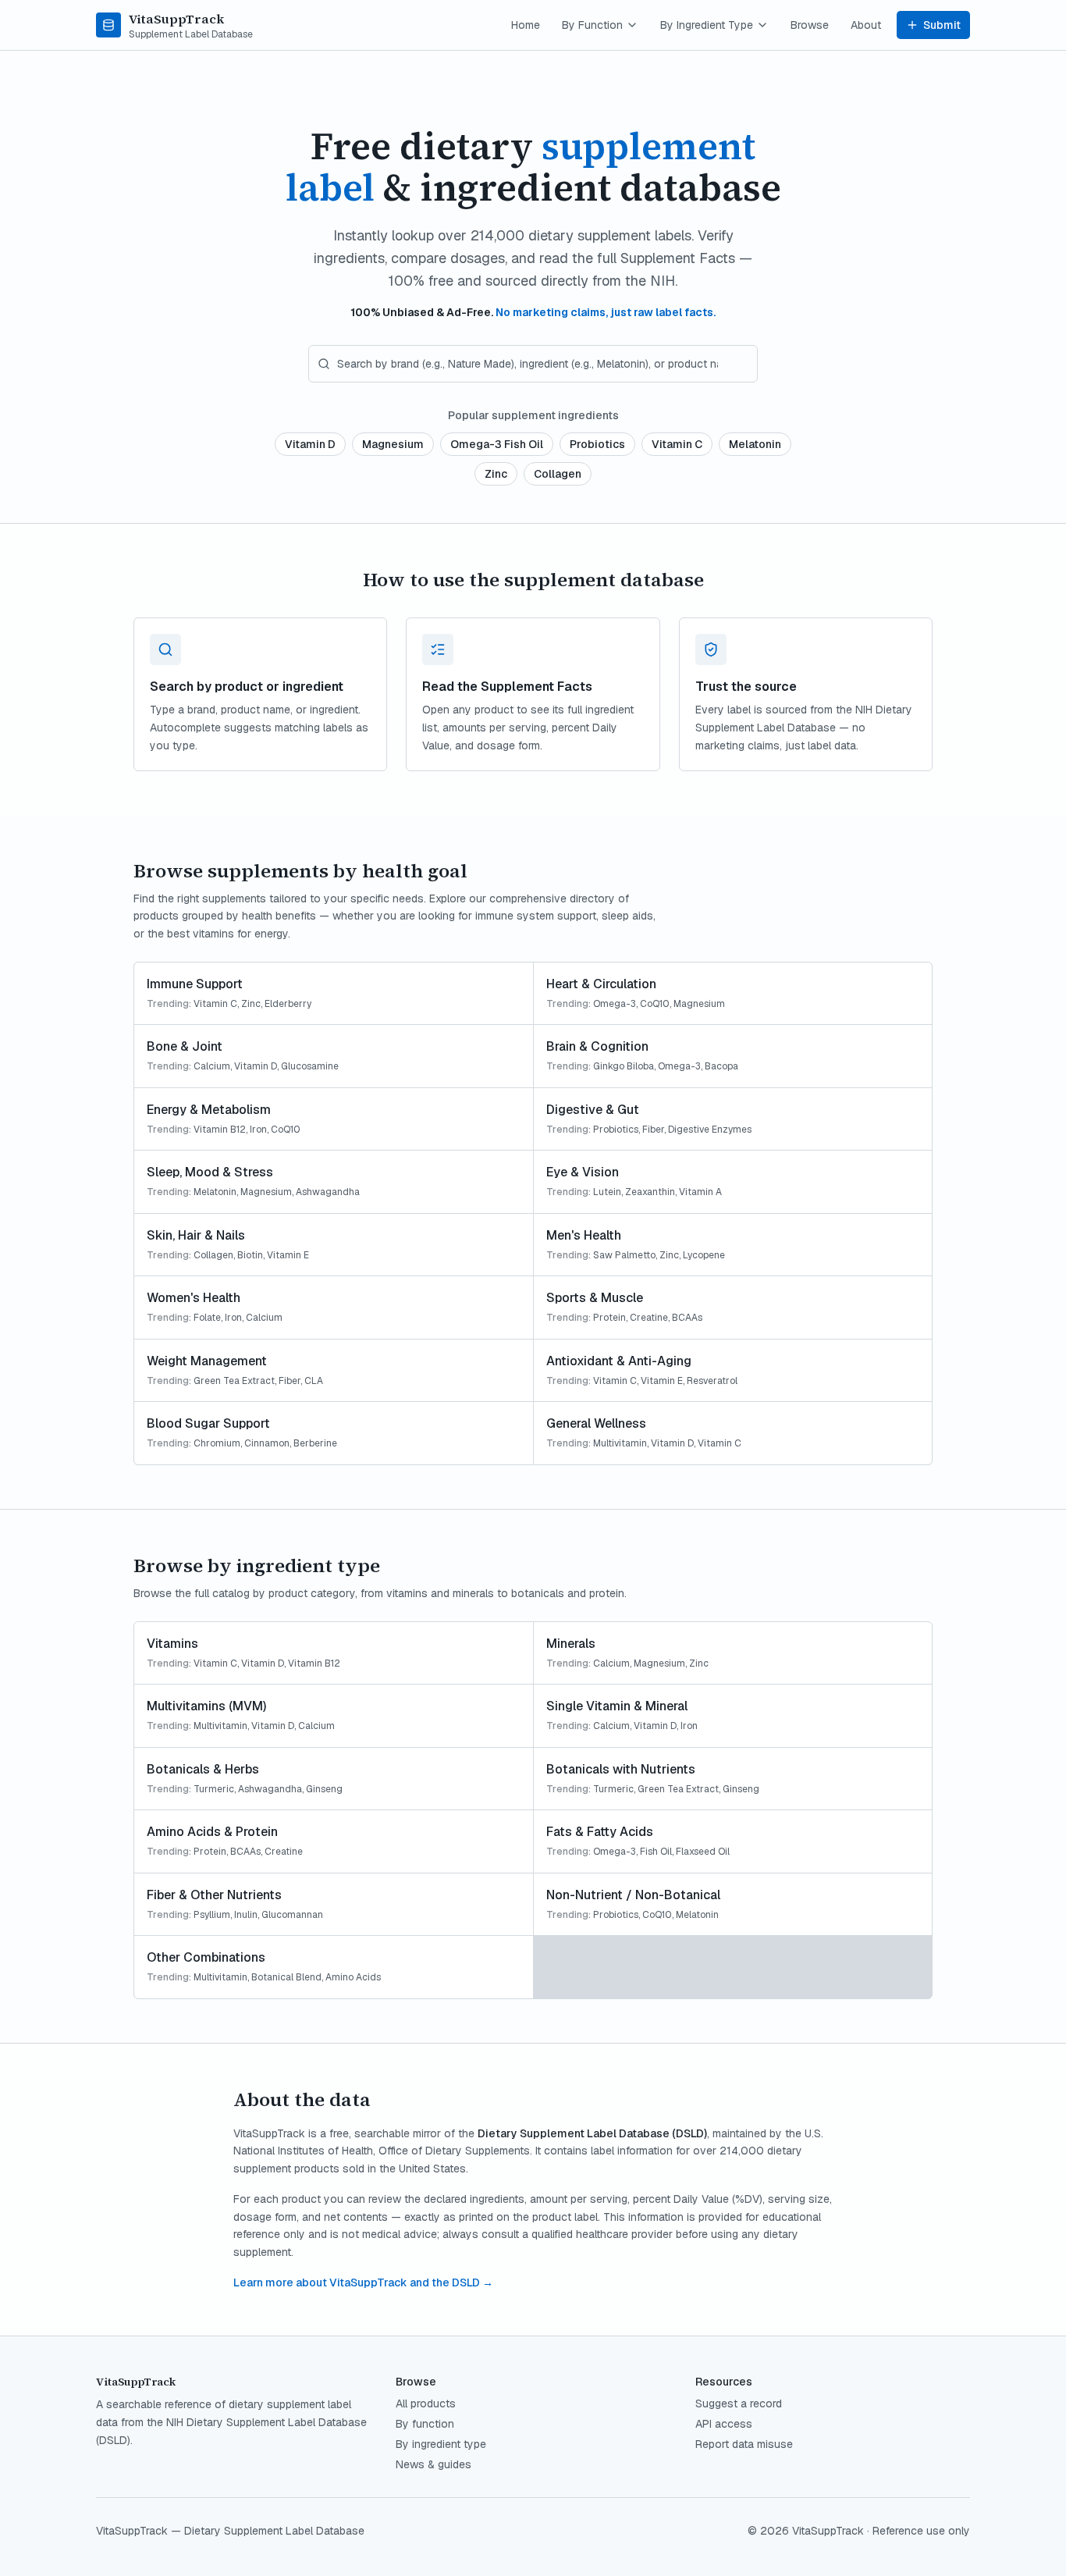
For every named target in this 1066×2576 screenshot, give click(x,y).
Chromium (217, 1443)
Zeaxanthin (650, 1192)
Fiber (653, 1130)
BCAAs (687, 1318)
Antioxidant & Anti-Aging (619, 1361)
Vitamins (172, 1644)
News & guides (434, 2464)
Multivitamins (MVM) (206, 1706)
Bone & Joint (185, 1046)
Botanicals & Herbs (203, 1769)
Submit (942, 25)
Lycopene (704, 1255)
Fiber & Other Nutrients (214, 1895)
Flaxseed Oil (703, 1852)
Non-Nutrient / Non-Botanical (633, 1895)
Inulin (246, 1915)
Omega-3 (615, 1004)
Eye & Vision (583, 1172)
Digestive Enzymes (710, 1130)
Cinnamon (267, 1443)
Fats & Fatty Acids (600, 1832)
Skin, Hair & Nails (196, 1235)
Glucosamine (310, 1066)
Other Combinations (206, 1957)
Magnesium (393, 444)
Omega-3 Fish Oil (497, 444)
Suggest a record (739, 2403)
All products (426, 2403)
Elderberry (288, 1004)
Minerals (571, 1644)
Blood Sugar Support (208, 1423)
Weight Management (207, 1361)
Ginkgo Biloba (624, 1066)
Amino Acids (353, 1977)
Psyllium (212, 1915)
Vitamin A (700, 1192)
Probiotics (597, 444)
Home (526, 25)
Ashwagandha (328, 1192)
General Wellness (596, 1423)
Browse (810, 25)
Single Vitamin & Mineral (617, 1706)
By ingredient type (441, 2444)
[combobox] (533, 364)
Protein (609, 1318)
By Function (592, 25)
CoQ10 (655, 1004)
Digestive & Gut (593, 1110)
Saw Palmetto (624, 1255)
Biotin (250, 1255)
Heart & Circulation (601, 984)
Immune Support (195, 984)
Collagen (558, 474)
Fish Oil (656, 1852)
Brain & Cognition (597, 1046)
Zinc (496, 474)
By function (425, 2424)
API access (724, 2424)
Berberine (315, 1443)
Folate (207, 1318)
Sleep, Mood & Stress (210, 1172)
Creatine (649, 1318)
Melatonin (755, 444)
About (866, 25)
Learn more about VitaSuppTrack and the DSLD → (363, 2282)
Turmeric (214, 1789)
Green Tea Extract (234, 1381)
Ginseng (324, 1789)
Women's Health (194, 1298)
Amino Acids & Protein (212, 1832)
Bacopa (721, 1066)
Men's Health (584, 1235)
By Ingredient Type (707, 25)
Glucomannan (292, 1915)
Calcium (212, 1066)
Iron (258, 1130)
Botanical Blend (286, 1977)
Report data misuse (744, 2444)
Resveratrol (712, 1381)
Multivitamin (620, 1443)
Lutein (607, 1192)
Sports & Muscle (595, 1298)
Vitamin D (310, 444)
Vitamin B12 (220, 1130)
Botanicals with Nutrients (621, 1769)
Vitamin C (677, 444)
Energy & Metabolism (209, 1110)
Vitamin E (288, 1255)
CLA (314, 1381)
